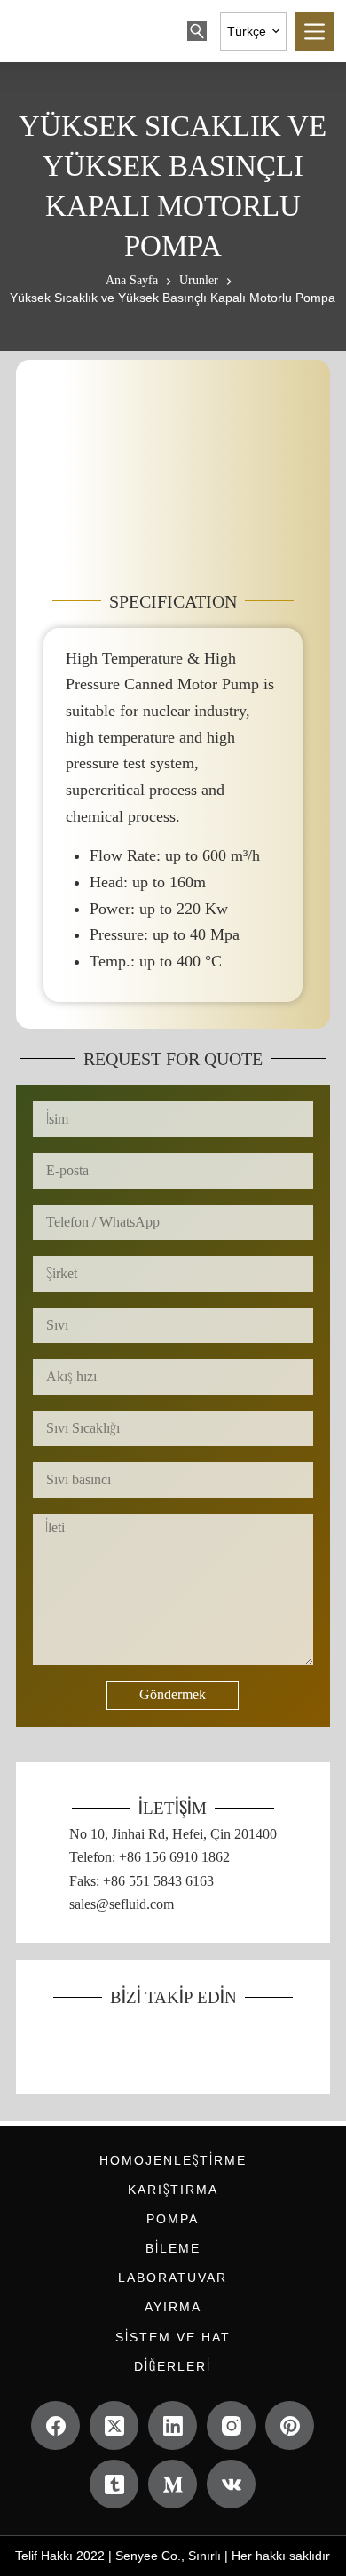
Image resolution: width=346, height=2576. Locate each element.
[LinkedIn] (173, 2425)
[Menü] (315, 32)
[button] (253, 32)
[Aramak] (197, 31)
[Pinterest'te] (290, 2425)
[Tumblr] (114, 2484)
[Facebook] (55, 2425)
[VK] (231, 2484)
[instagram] (231, 2425)
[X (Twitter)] (114, 2425)
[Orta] (173, 2484)
